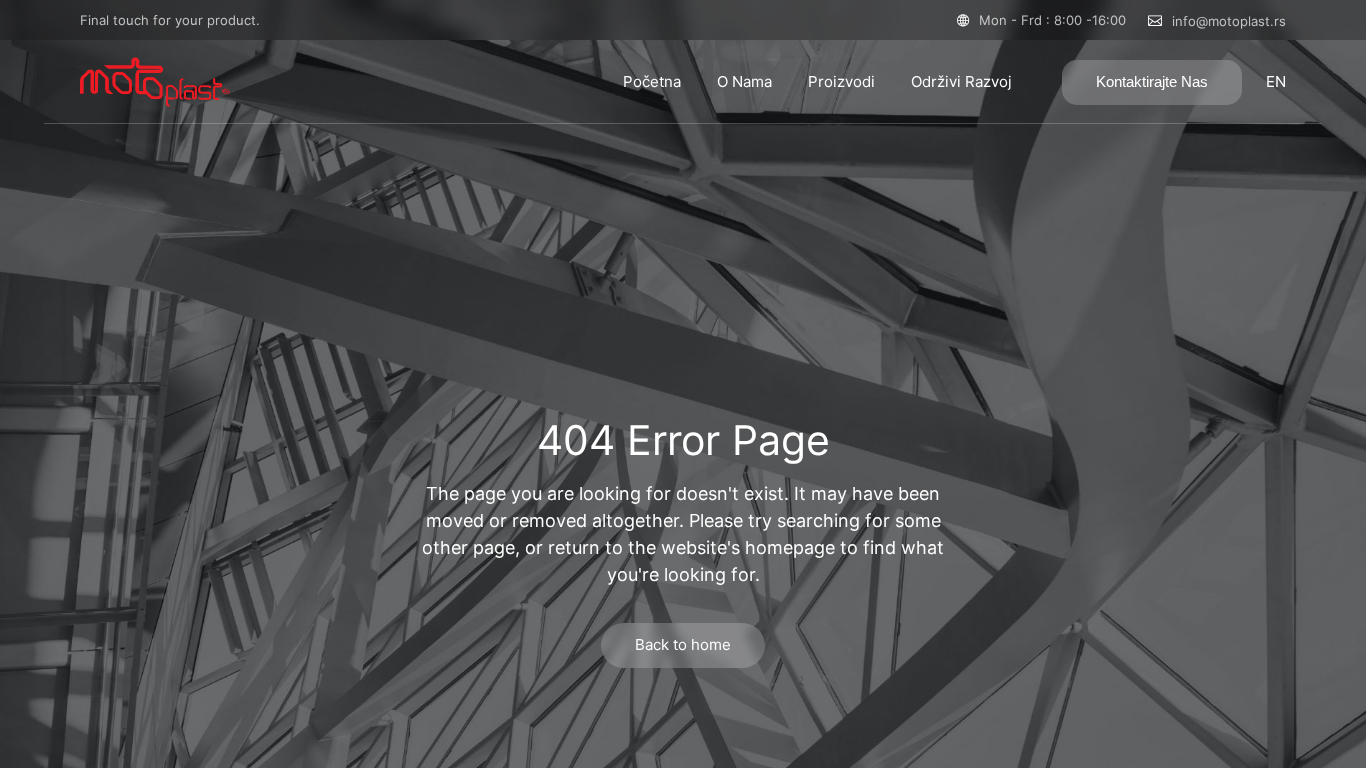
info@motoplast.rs (1229, 21)
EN (1276, 81)
